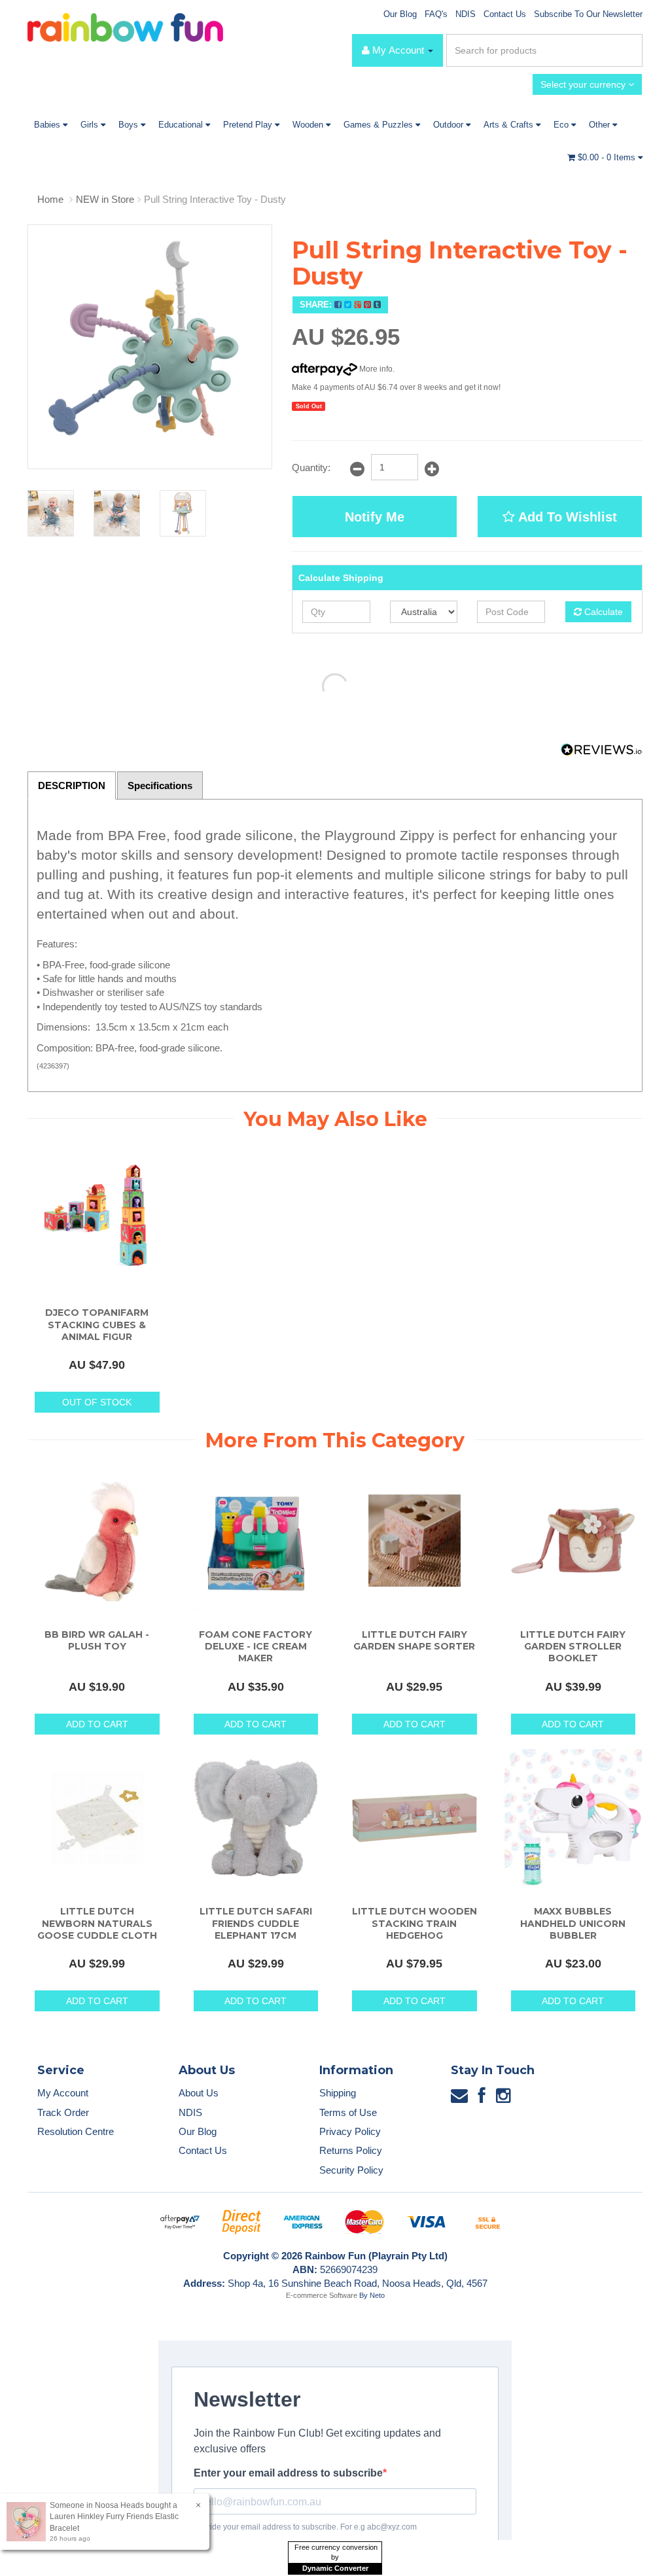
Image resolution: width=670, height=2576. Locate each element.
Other (601, 125)
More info (375, 369)
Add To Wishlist (566, 517)
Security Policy (351, 2170)
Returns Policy (351, 2150)
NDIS (466, 14)
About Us (199, 2093)
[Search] (630, 50)
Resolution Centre (76, 2131)
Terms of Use (348, 2112)
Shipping (338, 2093)
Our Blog (400, 14)
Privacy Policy (350, 2131)
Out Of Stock (97, 1402)
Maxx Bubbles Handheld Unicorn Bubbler (573, 1923)
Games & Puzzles (379, 125)
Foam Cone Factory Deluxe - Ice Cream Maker (256, 1646)
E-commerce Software (322, 2295)
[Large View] (51, 513)
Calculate (602, 612)
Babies (48, 125)
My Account (63, 2093)
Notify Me (375, 517)
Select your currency (584, 84)
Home (50, 199)
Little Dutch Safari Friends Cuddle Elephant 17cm (256, 1923)
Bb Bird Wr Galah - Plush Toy (97, 1640)
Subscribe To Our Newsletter (588, 14)
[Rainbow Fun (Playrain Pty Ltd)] (125, 26)
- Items (608, 157)
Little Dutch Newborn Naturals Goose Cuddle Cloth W (97, 1929)
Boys (130, 125)
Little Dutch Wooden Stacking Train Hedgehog (414, 1923)
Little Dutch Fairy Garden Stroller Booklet (573, 1646)
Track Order (63, 2112)
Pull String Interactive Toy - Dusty (215, 199)
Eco (562, 125)
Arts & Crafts (510, 125)
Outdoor (450, 125)
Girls (91, 125)
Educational (182, 125)
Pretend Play (249, 125)
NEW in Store (105, 199)
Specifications (160, 785)
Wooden (309, 125)
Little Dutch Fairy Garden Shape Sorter (414, 1640)
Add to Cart (97, 1724)
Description (72, 785)
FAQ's (436, 14)
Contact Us (505, 14)
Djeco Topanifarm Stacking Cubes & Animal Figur (97, 1324)
